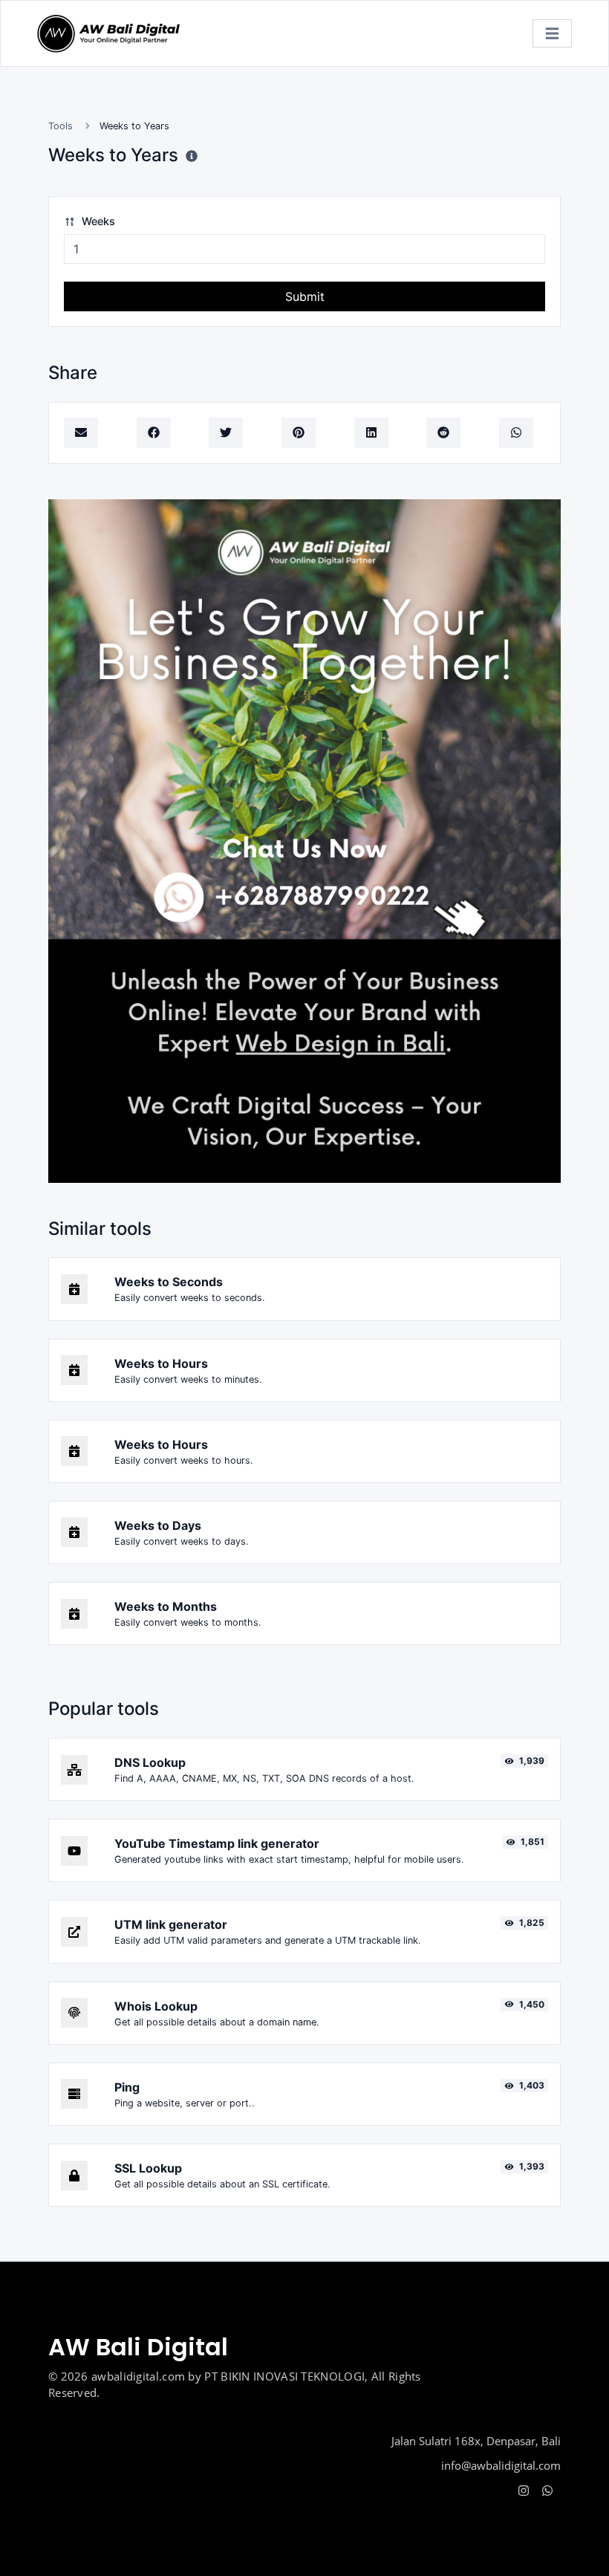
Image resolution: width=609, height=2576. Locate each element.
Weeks (97, 221)
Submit (305, 296)
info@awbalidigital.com (501, 2465)
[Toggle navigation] (552, 34)
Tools (61, 126)
